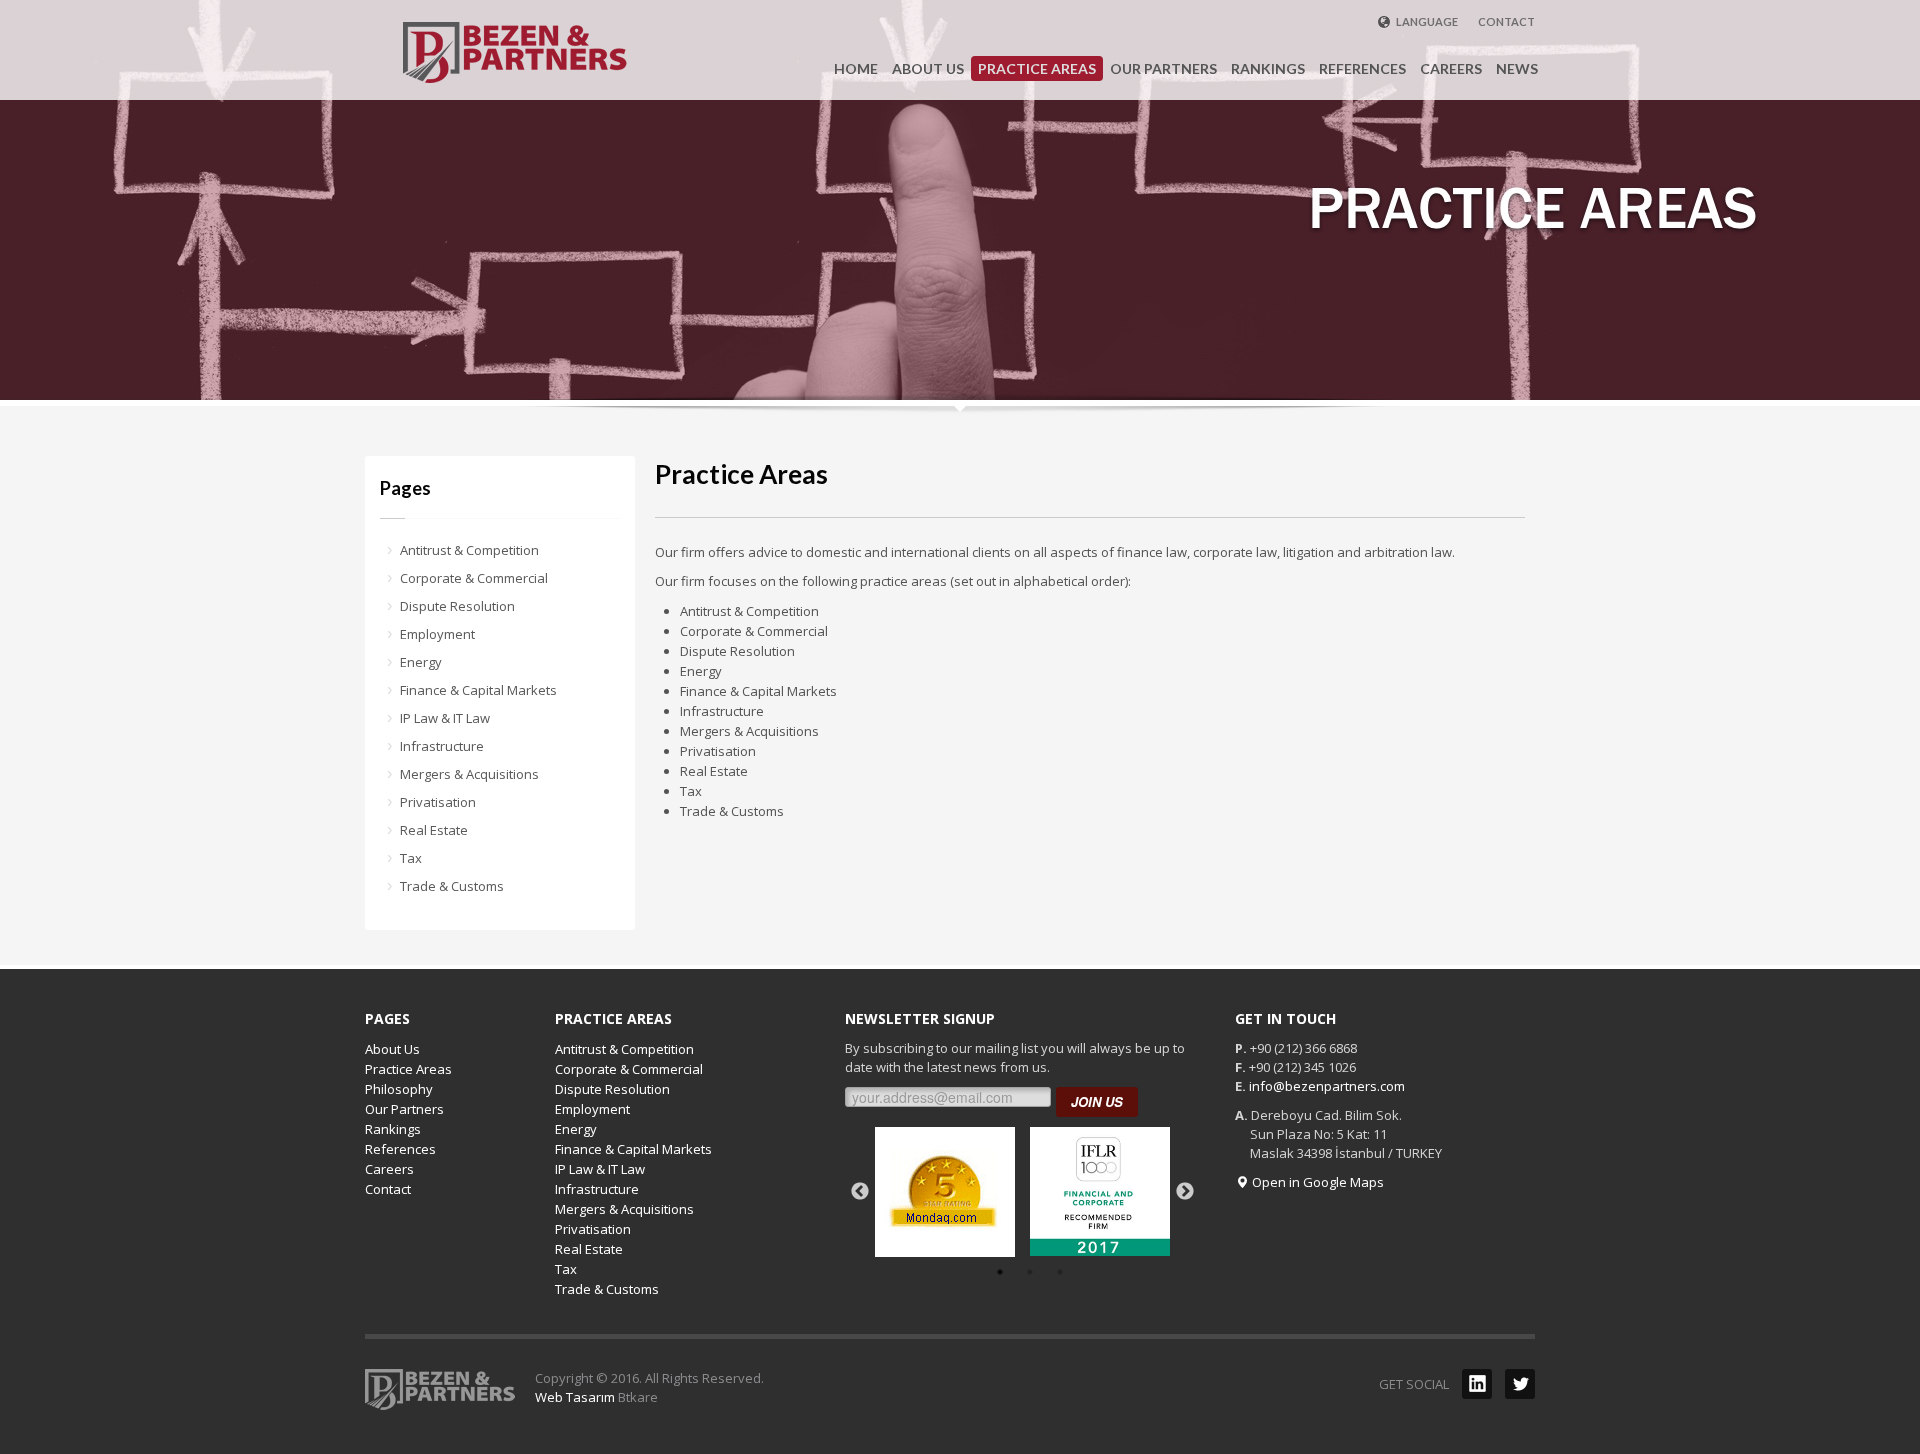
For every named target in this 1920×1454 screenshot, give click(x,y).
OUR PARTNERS (1163, 69)
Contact (388, 1189)
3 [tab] (1060, 1272)
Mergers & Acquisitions (469, 774)
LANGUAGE (1426, 21)
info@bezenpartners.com (1327, 1086)
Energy (421, 662)
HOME (856, 69)
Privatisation (438, 802)
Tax (411, 858)
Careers (389, 1169)
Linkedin (1477, 1384)
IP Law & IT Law (445, 718)
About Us (392, 1049)
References (400, 1149)
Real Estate (434, 830)
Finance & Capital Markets (478, 690)
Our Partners (404, 1109)
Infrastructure (442, 746)
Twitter (1520, 1384)
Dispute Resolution (457, 606)
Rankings (393, 1129)
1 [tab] (1000, 1272)
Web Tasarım (575, 1397)
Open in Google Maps (1316, 1182)
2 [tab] (1030, 1272)
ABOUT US (928, 69)
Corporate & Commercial (474, 578)
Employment (437, 634)
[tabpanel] (945, 1192)
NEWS (1517, 69)
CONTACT (1506, 21)
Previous (860, 1192)
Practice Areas (408, 1069)
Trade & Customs (452, 886)
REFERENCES (1362, 69)
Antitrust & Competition (469, 550)
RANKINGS (1268, 69)
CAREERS (1451, 69)
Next (1185, 1192)
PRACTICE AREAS (1037, 68)
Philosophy (399, 1089)
